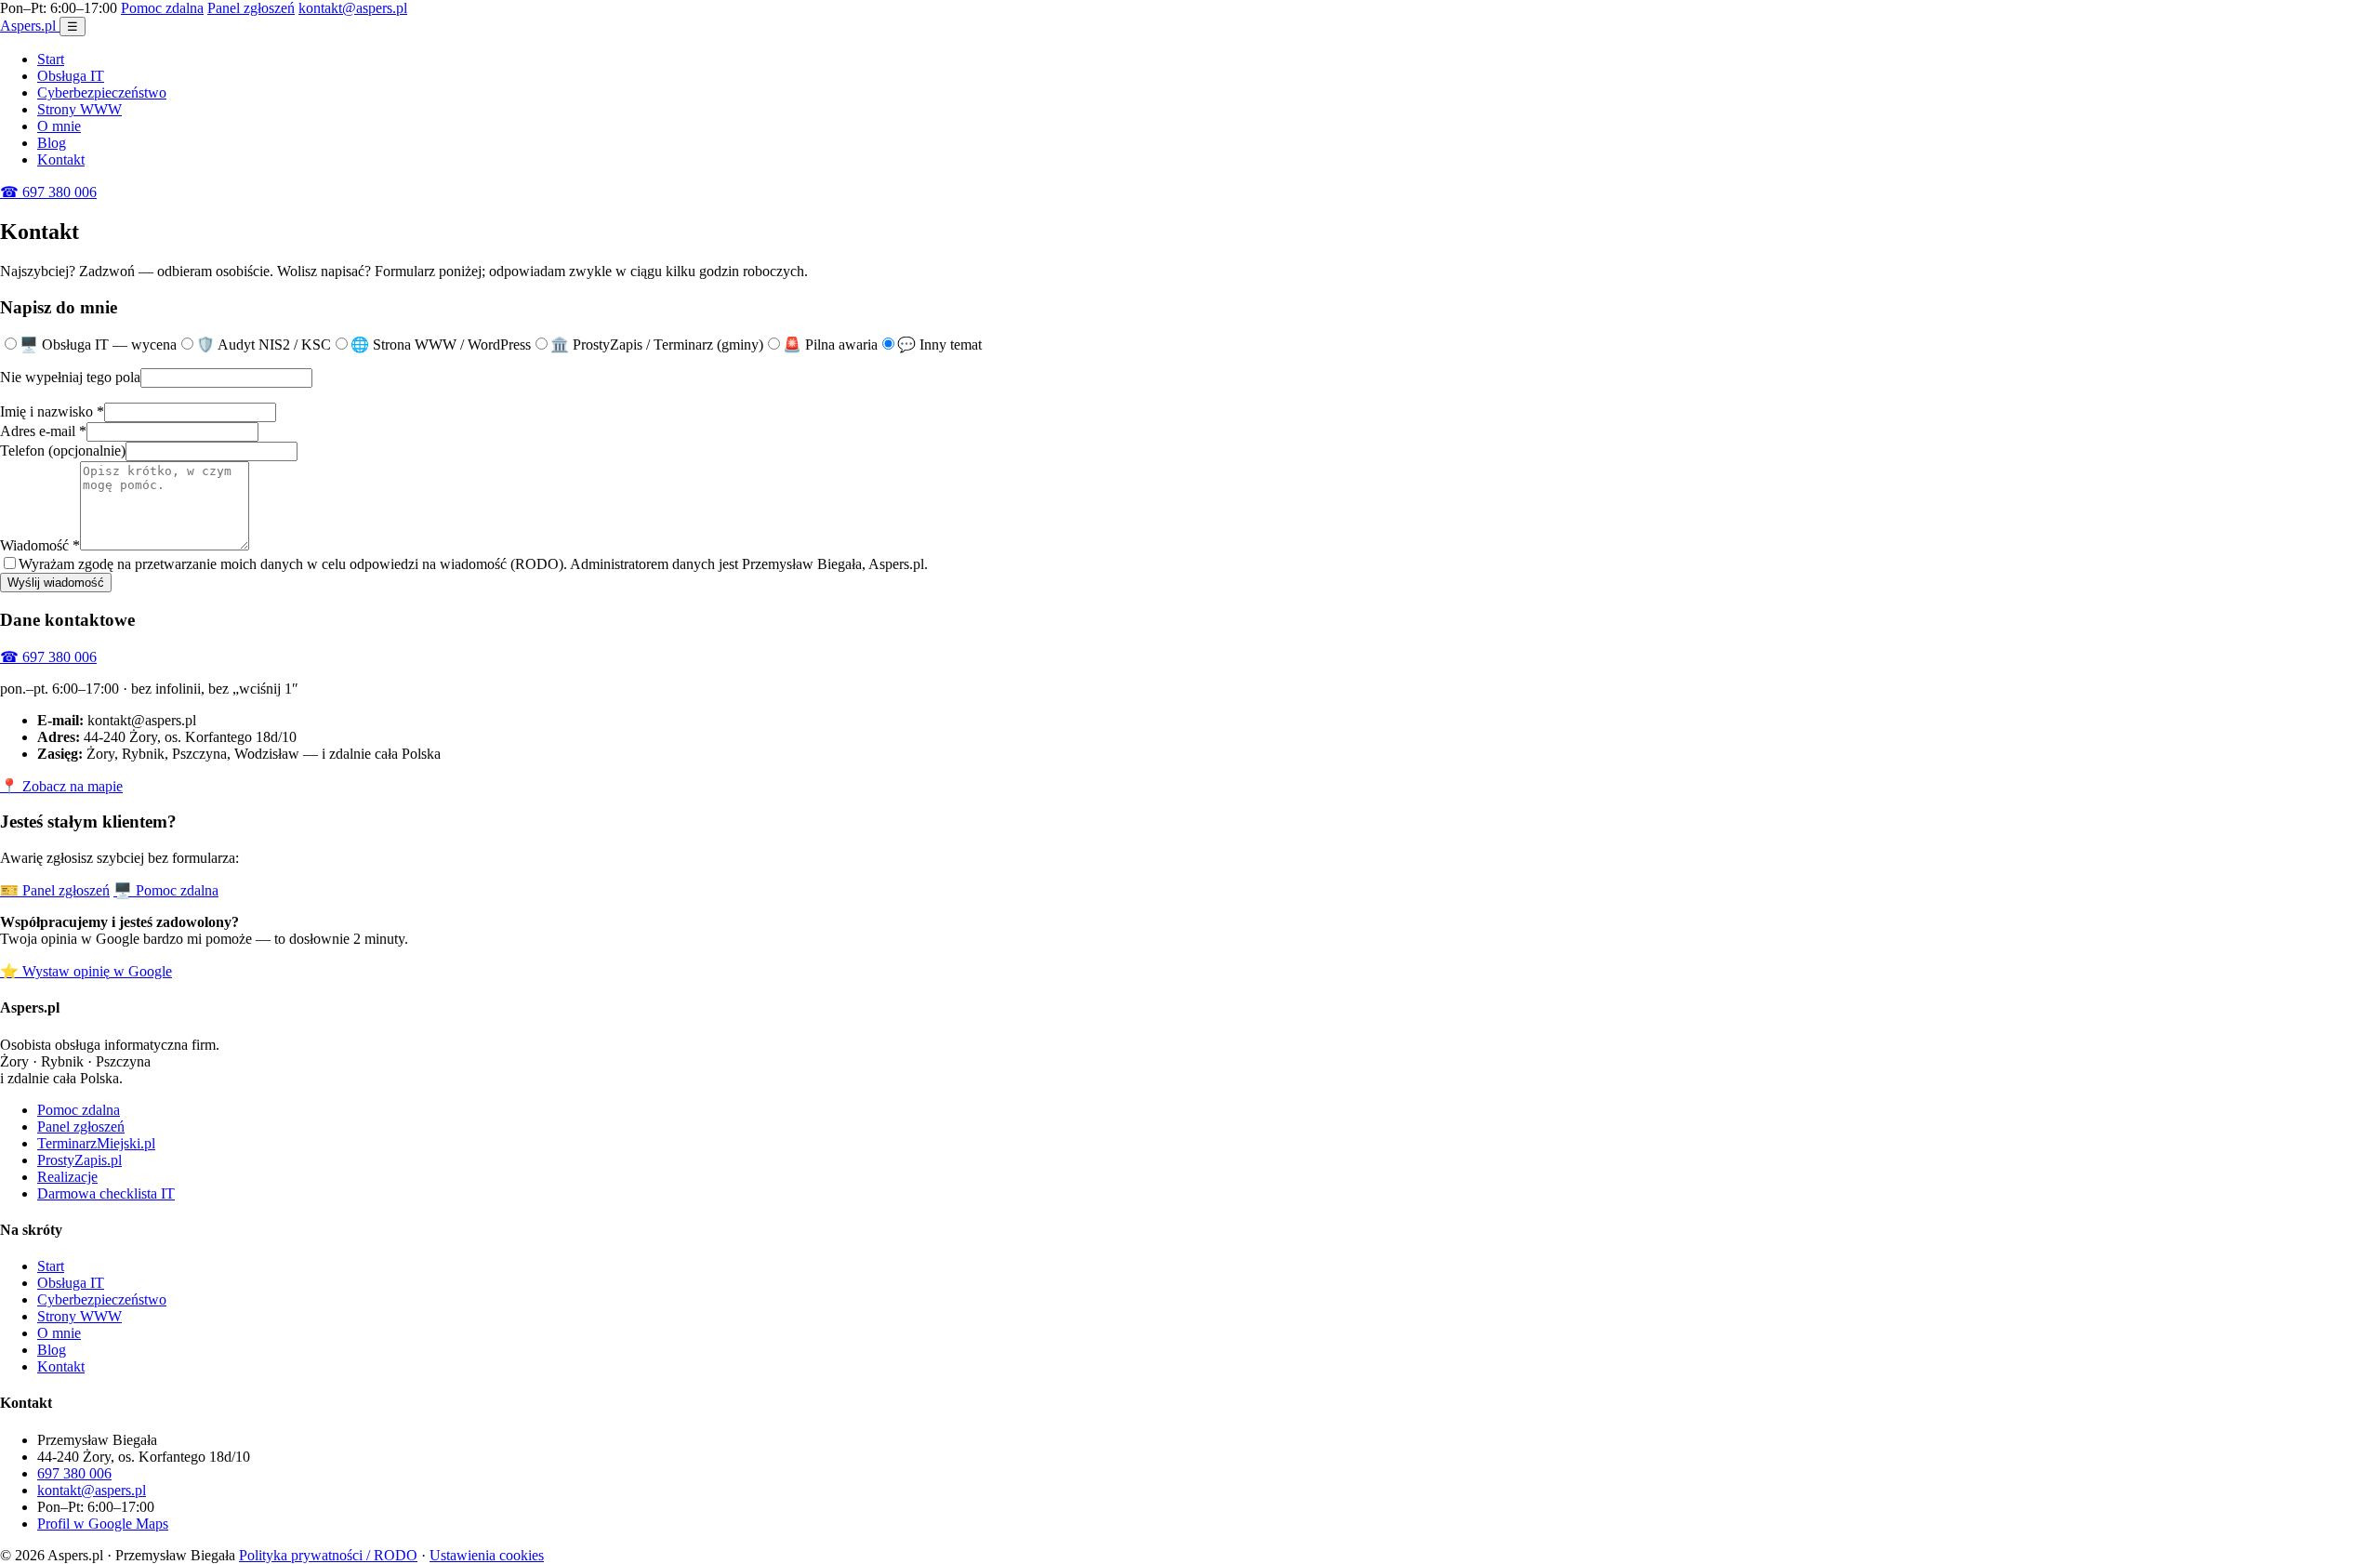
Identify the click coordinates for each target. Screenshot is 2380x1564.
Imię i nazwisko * (52, 411)
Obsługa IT (71, 76)
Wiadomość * (40, 545)
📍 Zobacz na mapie (61, 786)
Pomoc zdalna (162, 8)
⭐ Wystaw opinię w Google (86, 971)
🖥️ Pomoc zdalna (166, 890)
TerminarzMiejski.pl (96, 1143)
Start (51, 59)
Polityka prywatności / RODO (328, 1555)
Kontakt (61, 159)
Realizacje (67, 1177)
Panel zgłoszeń (251, 8)
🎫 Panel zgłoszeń (55, 890)
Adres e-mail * (43, 431)
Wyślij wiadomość (56, 583)
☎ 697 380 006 (48, 192)
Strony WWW (79, 109)
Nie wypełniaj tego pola (70, 377)
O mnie (59, 126)
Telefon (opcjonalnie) (63, 451)
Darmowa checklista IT (106, 1193)
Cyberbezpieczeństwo (102, 93)
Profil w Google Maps (103, 1524)
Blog (52, 143)
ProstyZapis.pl (79, 1160)
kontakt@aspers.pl (353, 8)
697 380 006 (74, 1473)
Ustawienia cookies (487, 1555)
